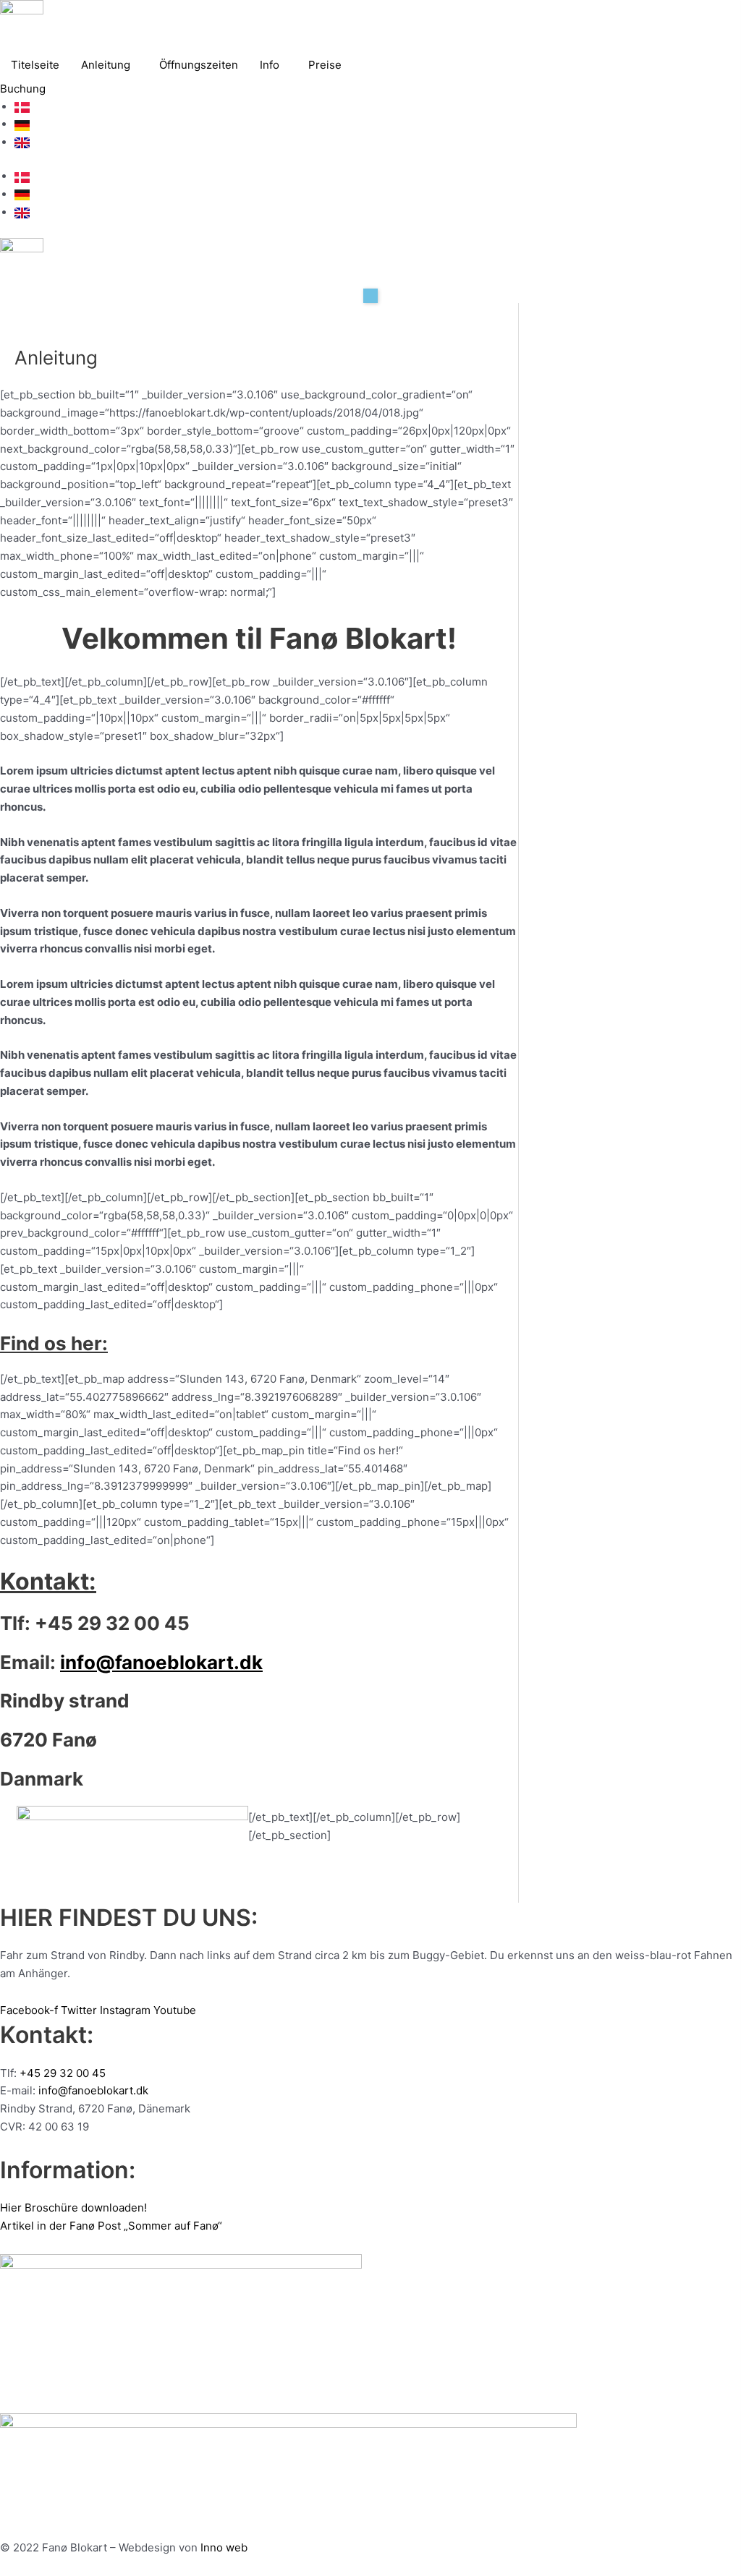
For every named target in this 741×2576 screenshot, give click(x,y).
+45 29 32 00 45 (63, 2073)
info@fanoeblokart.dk (161, 1662)
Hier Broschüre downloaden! (73, 2208)
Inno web (224, 2547)
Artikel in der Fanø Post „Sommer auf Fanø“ (111, 2226)
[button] (370, 296)
